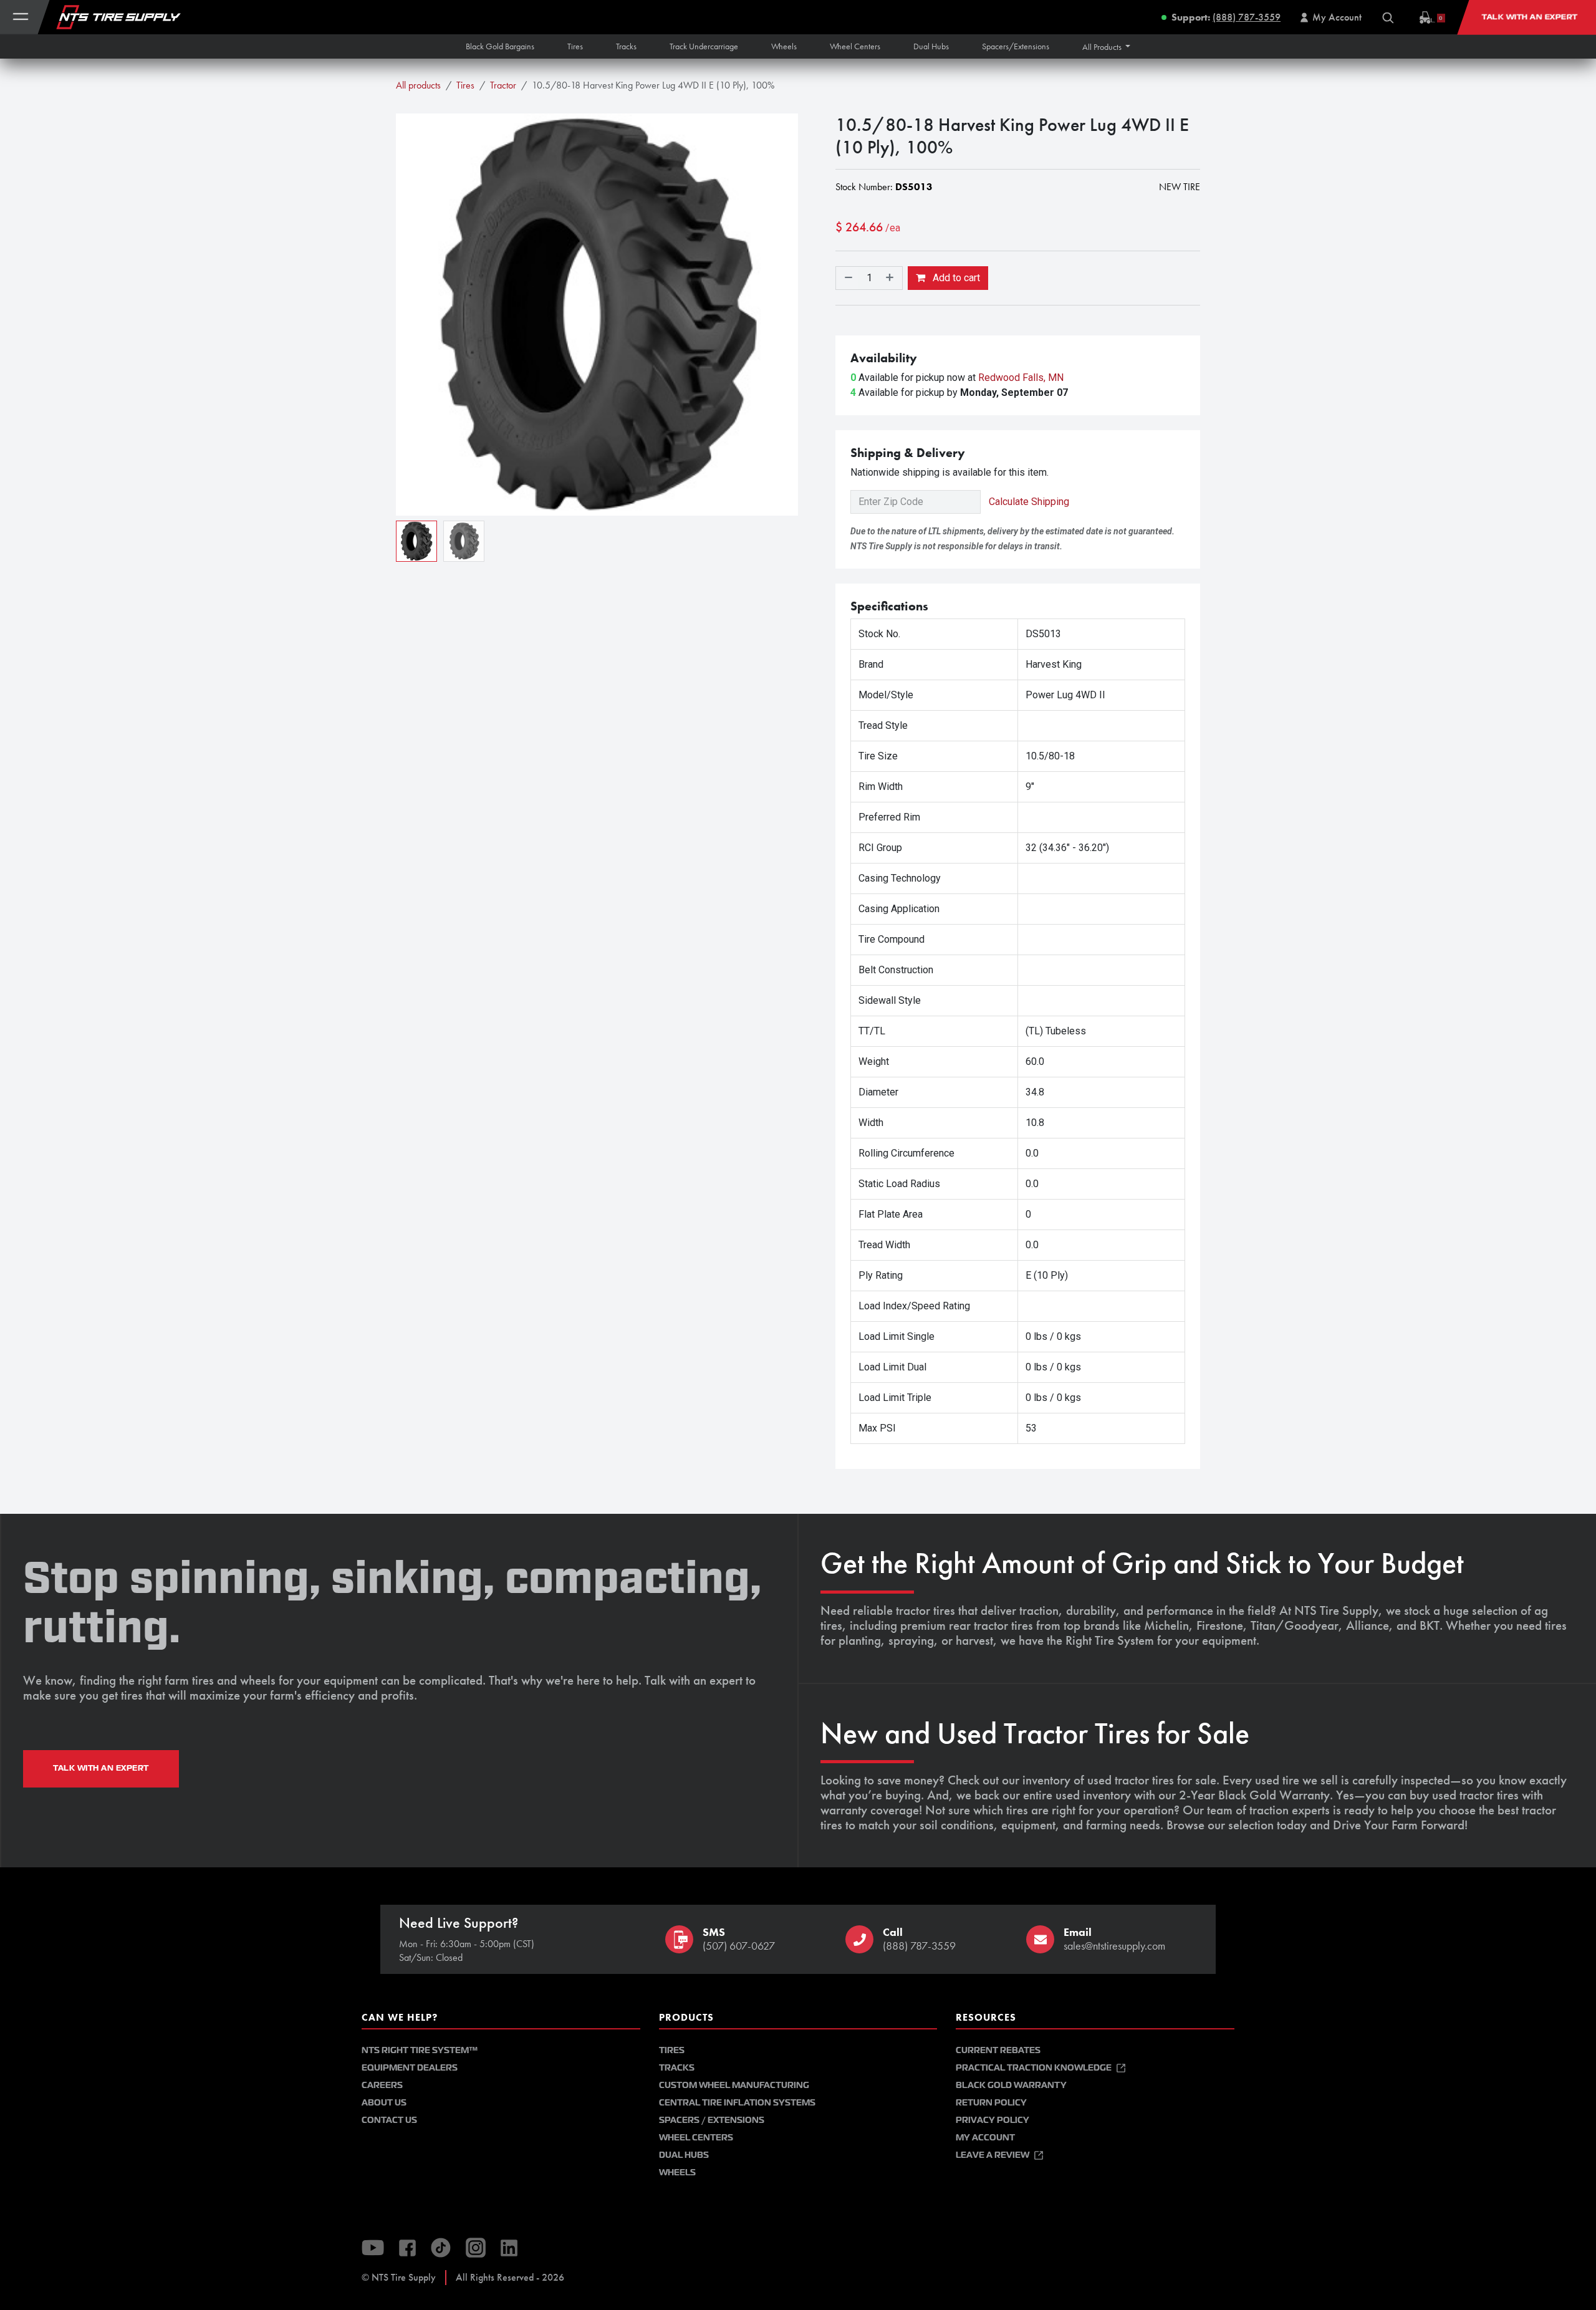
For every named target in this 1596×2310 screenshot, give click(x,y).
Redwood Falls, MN (1021, 378)
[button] (1107, 47)
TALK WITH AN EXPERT (101, 1768)
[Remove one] (847, 278)
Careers (382, 2085)
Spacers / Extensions (712, 2120)
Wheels (677, 2173)
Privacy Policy (993, 2120)
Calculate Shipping (1029, 502)
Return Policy (991, 2103)
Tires (465, 85)
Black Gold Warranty (1011, 2085)
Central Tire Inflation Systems (737, 2103)
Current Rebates (998, 2050)
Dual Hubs (684, 2155)
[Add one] (891, 278)
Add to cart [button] (955, 278)
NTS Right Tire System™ (420, 2050)
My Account (985, 2138)
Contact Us (389, 2120)
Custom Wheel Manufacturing (734, 2085)
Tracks (677, 2068)
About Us (384, 2103)
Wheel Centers (696, 2138)
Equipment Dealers (410, 2068)
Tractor (503, 85)
